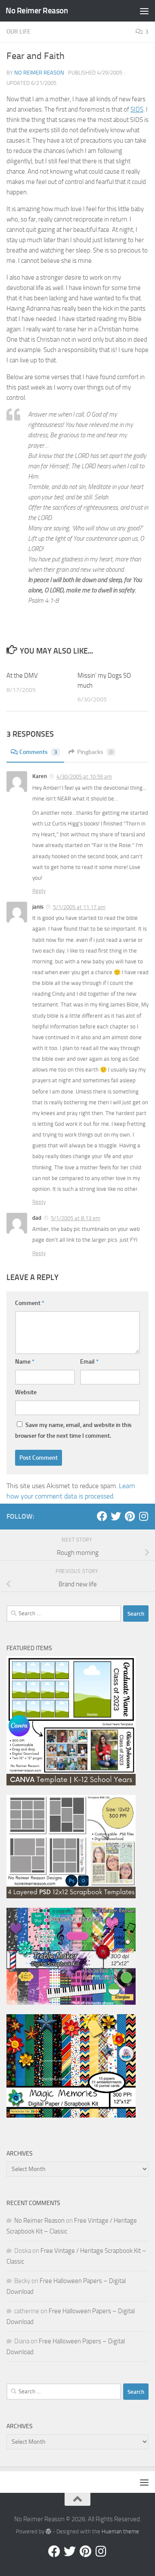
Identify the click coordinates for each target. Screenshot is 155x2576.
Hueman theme (120, 2531)
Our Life (19, 32)
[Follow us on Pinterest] (130, 1516)
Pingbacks (95, 752)
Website (26, 1392)
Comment (30, 1303)
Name (25, 1362)
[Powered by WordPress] (48, 2531)
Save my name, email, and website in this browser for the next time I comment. (73, 1430)
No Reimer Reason (37, 11)
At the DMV (22, 676)
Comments (38, 752)
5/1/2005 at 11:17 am (79, 907)
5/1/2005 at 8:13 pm (76, 1218)
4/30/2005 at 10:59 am (84, 777)
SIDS (137, 109)
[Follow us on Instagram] (143, 1516)
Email (89, 1362)
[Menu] (144, 11)
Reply (39, 891)
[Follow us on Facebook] (102, 1516)
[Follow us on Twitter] (116, 1516)
